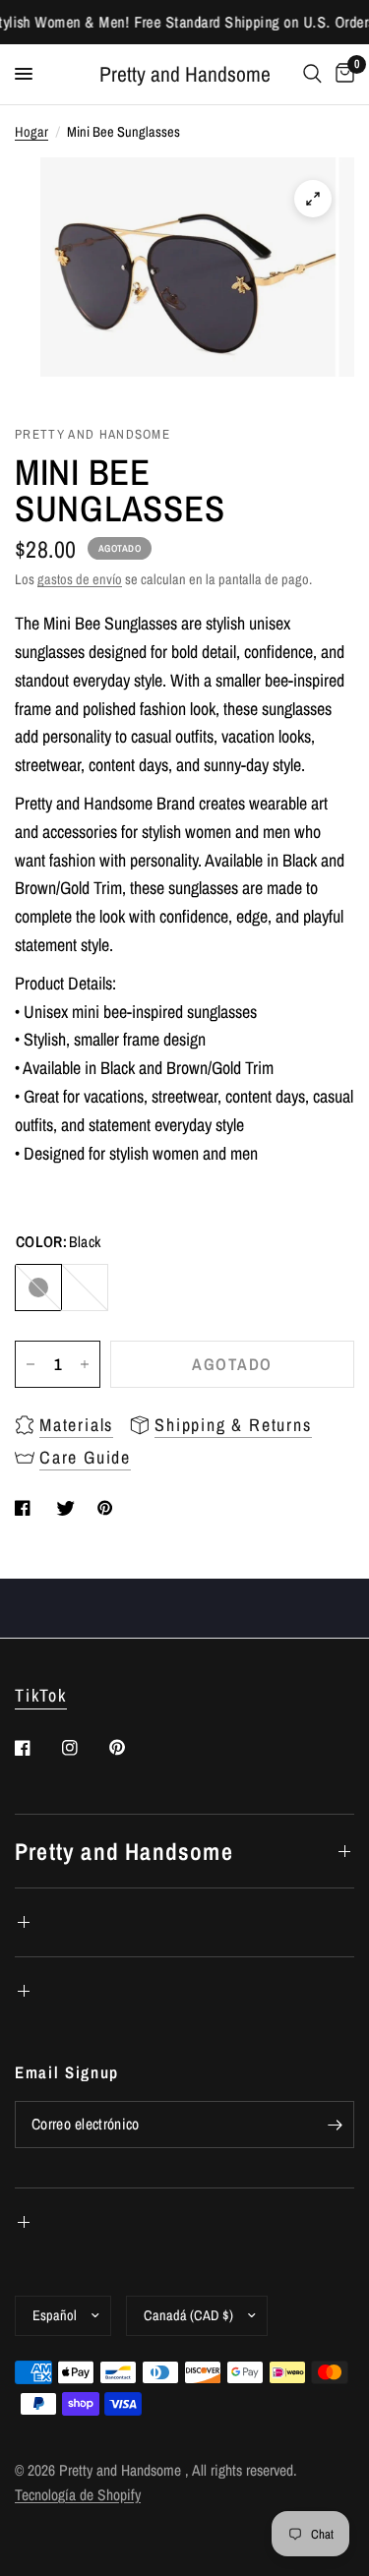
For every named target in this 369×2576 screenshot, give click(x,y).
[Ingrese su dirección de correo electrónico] (335, 2125)
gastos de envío (80, 579)
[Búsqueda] (312, 75)
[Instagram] (84, 1748)
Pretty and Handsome (185, 75)
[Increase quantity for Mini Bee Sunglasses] (85, 1364)
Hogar (31, 131)
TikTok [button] (41, 1696)
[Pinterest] (131, 1748)
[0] (341, 75)
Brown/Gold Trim (85, 1288)
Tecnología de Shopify (78, 2495)
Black (38, 1288)
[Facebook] (36, 1748)
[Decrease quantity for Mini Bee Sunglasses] (31, 1364)
